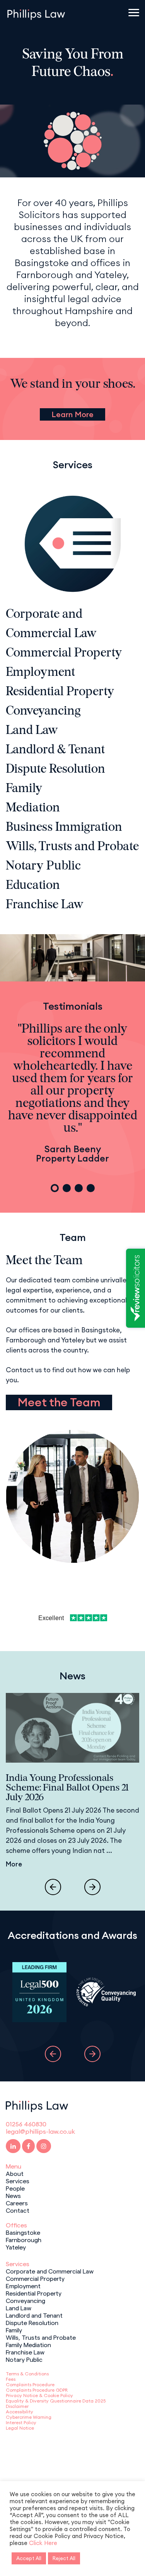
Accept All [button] (29, 2558)
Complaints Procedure (30, 2384)
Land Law (32, 731)
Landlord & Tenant (55, 750)
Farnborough (24, 2239)
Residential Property (60, 692)
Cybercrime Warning (29, 2417)
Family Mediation (28, 2344)
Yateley (16, 2247)
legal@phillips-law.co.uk (40, 2131)
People (15, 2188)
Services (18, 2181)
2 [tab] (67, 1188)
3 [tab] (79, 1188)
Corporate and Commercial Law (50, 2271)
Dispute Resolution (55, 770)
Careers (17, 2203)
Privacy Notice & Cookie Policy (39, 2395)
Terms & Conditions (27, 2374)
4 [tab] (91, 1188)
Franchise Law (45, 905)
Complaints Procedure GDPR (37, 2390)
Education (33, 886)
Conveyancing (43, 711)
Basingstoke (23, 2232)
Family (24, 789)
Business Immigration (64, 828)
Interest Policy (21, 2422)
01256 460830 (26, 2124)
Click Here (43, 2543)
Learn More (72, 414)
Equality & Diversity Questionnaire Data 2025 (56, 2401)
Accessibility (20, 2412)
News (13, 2195)
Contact (18, 2210)
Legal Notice (20, 2428)
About (15, 2173)
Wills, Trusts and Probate (72, 847)
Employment (40, 673)
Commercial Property (64, 653)
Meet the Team (59, 1402)
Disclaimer (17, 2406)
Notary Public (43, 866)
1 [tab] (55, 1188)
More (14, 1864)
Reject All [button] (64, 2558)
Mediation (33, 808)
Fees (11, 2379)
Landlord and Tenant (34, 2315)
